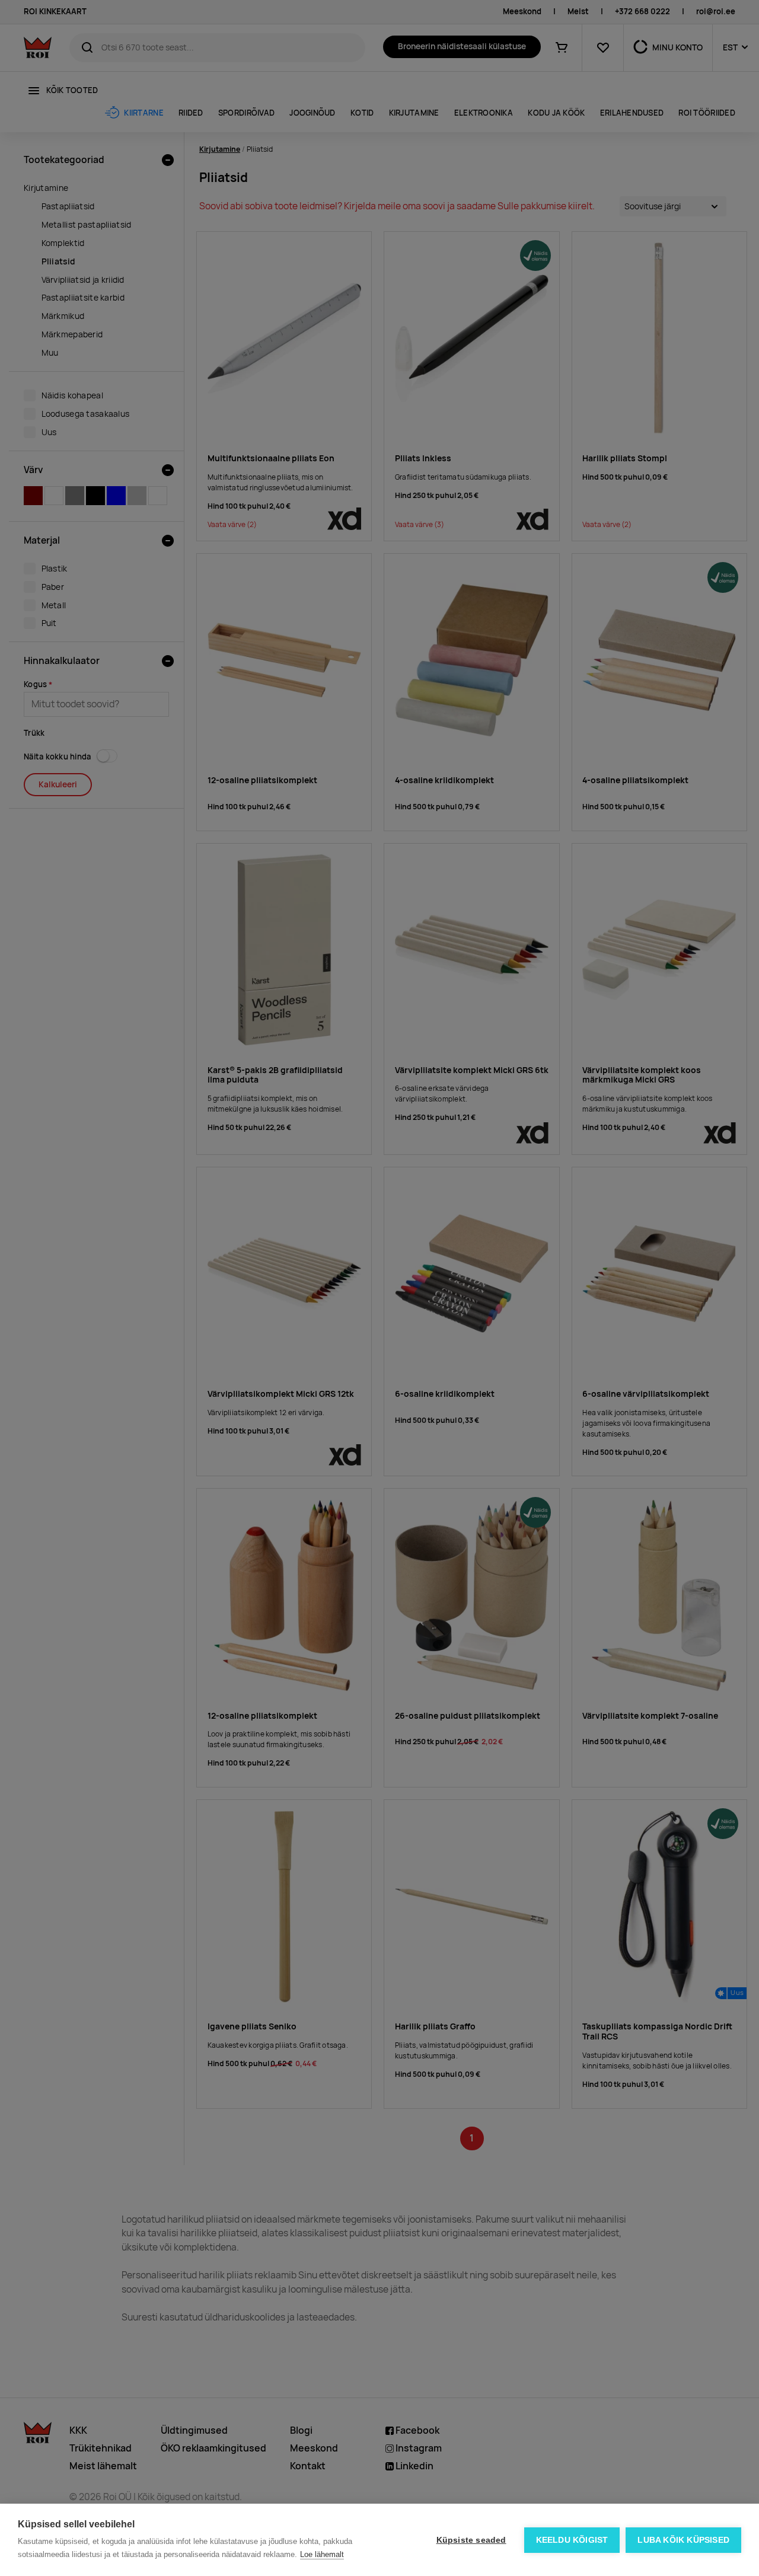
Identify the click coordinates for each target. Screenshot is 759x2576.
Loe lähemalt (322, 2554)
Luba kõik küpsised (683, 2540)
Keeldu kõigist (572, 2540)
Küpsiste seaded (471, 2540)
